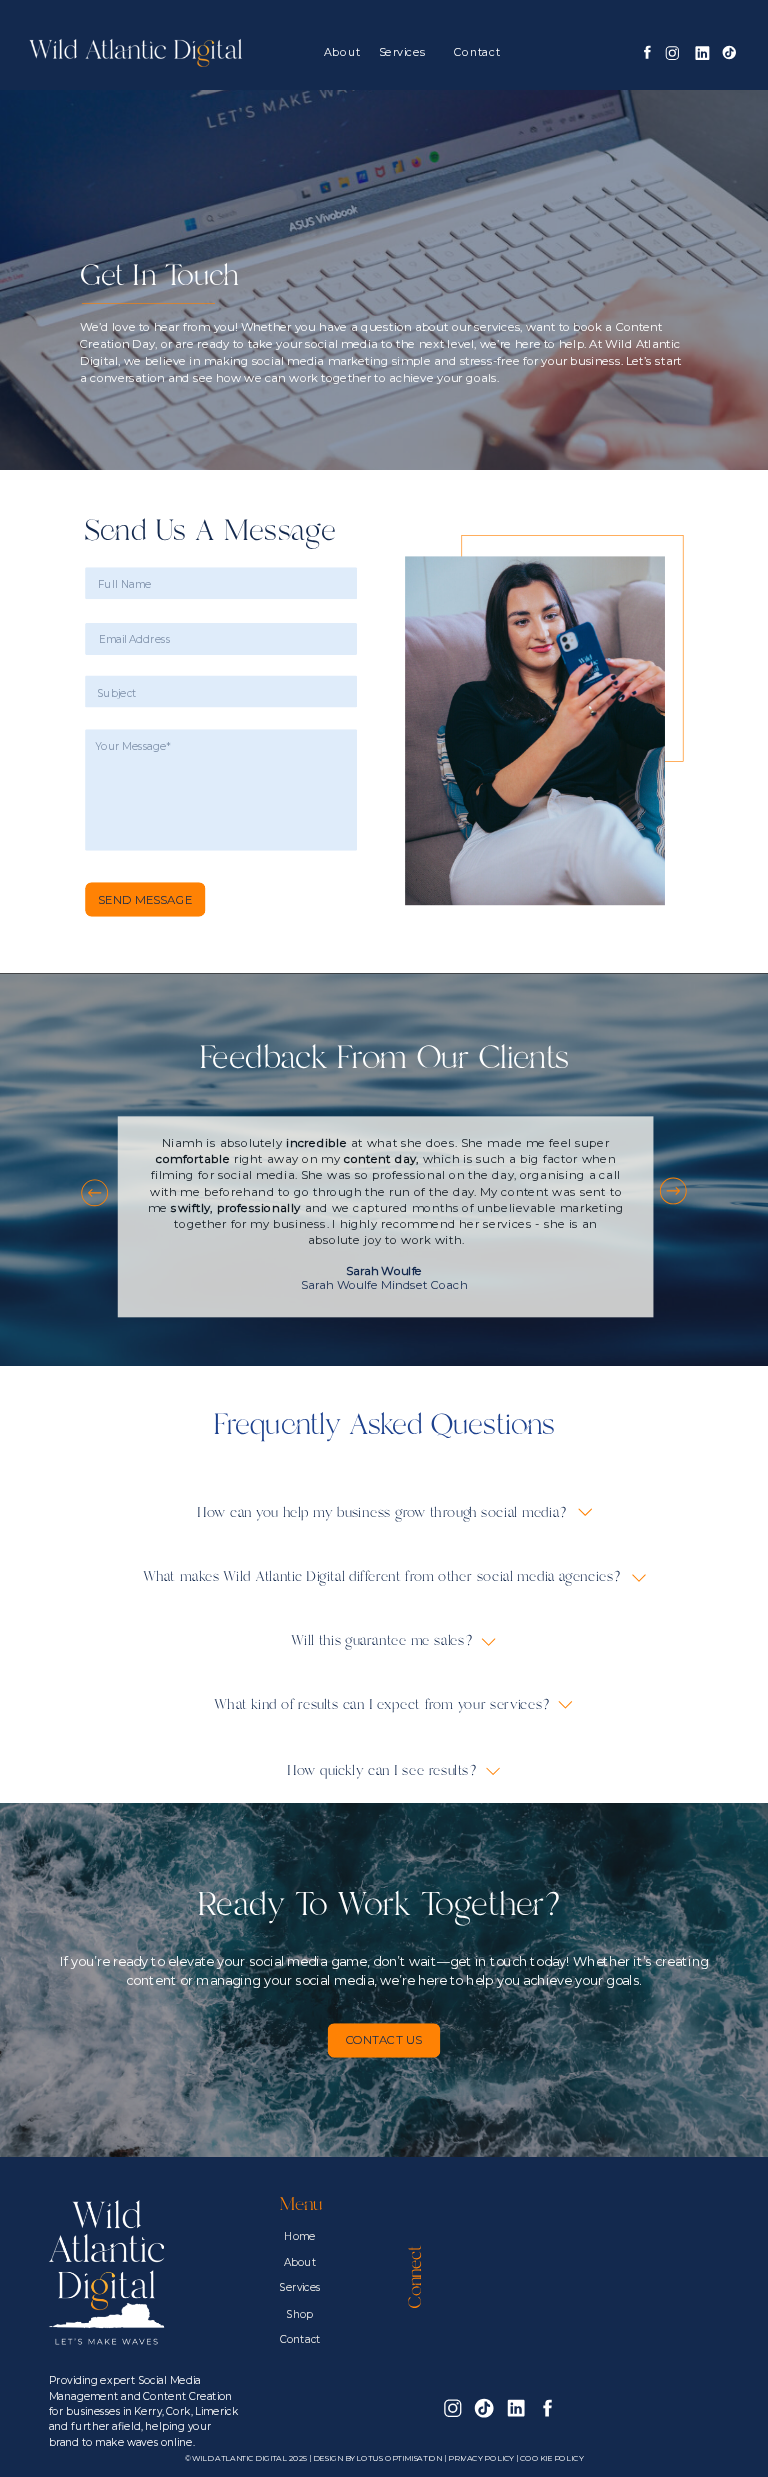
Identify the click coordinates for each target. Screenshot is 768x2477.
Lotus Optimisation (399, 2459)
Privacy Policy (481, 2459)
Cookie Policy (551, 2459)
